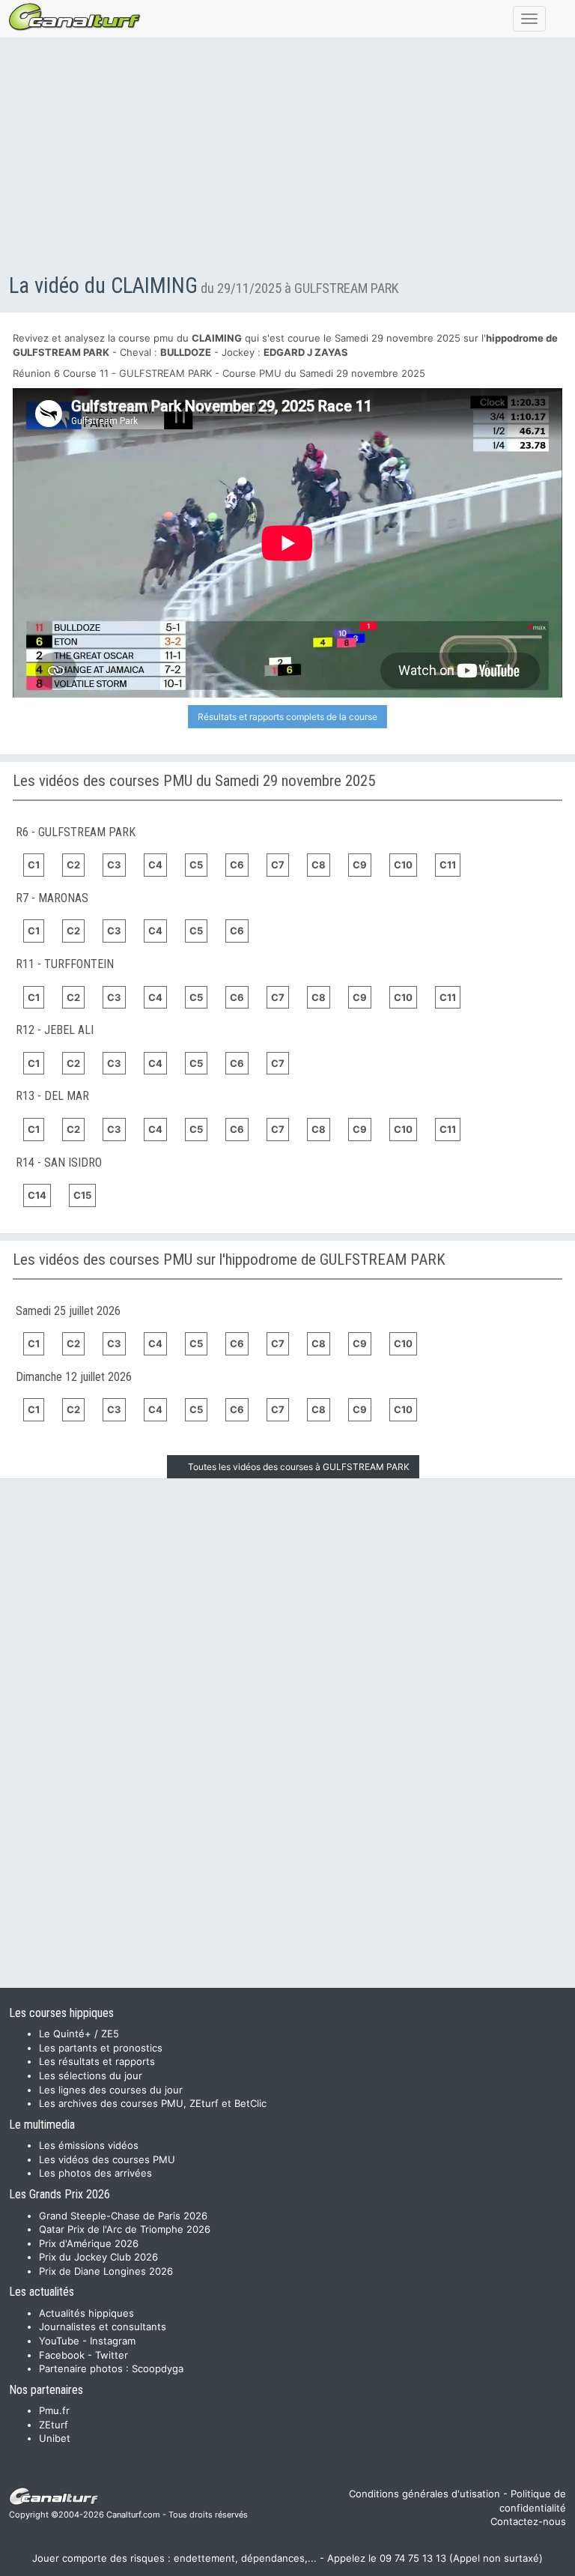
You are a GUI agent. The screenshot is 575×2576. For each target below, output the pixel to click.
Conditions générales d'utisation (425, 2494)
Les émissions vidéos (89, 2145)
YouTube (59, 2341)
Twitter (112, 2355)
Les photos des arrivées (95, 2173)
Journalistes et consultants (103, 2326)
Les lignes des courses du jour (111, 2090)
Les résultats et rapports (97, 2061)
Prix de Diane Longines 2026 (106, 2271)
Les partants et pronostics (101, 2048)
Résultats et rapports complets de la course (287, 717)
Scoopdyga (158, 2368)
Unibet (55, 2438)
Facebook (62, 2355)
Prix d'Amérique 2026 (89, 2243)
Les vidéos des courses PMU (107, 2159)
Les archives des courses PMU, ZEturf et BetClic (153, 2103)
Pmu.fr (54, 2410)
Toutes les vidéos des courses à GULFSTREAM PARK (299, 1467)
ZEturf (54, 2425)
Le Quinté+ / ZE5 (79, 2034)
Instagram (113, 2341)
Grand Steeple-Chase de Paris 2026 (123, 2216)
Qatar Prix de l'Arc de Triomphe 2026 (125, 2229)
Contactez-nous (528, 2521)
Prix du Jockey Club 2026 (98, 2257)
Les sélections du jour (91, 2075)
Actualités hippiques (86, 2313)
